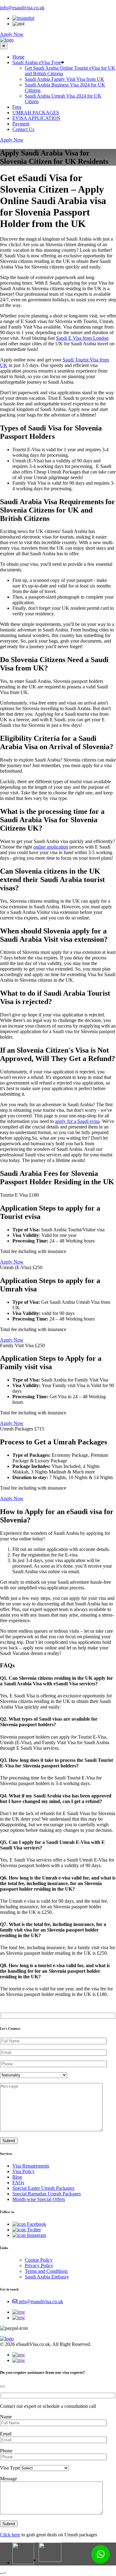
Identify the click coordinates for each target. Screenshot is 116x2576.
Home (18, 57)
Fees (17, 107)
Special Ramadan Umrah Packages (47, 2194)
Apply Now (12, 34)
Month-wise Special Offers (39, 2199)
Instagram (36, 2235)
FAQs (18, 2183)
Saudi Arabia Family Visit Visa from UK (64, 79)
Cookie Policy (39, 2260)
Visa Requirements (31, 2166)
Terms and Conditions (46, 2271)
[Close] (2, 2386)
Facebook (36, 2224)
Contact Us (23, 129)
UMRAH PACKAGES (36, 113)
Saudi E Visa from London (82, 338)
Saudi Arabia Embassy (47, 2277)
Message (9, 2479)
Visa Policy (24, 2171)
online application (51, 847)
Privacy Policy (39, 2266)
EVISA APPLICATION (36, 118)
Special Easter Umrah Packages (43, 2188)
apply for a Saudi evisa (77, 1121)
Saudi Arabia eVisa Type (37, 62)
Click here (10, 2535)
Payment (21, 124)
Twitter (33, 2230)
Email (6, 2434)
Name (6, 2417)
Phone (6, 2451)
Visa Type (10, 2468)
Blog (17, 2177)
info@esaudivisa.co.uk (22, 8)
